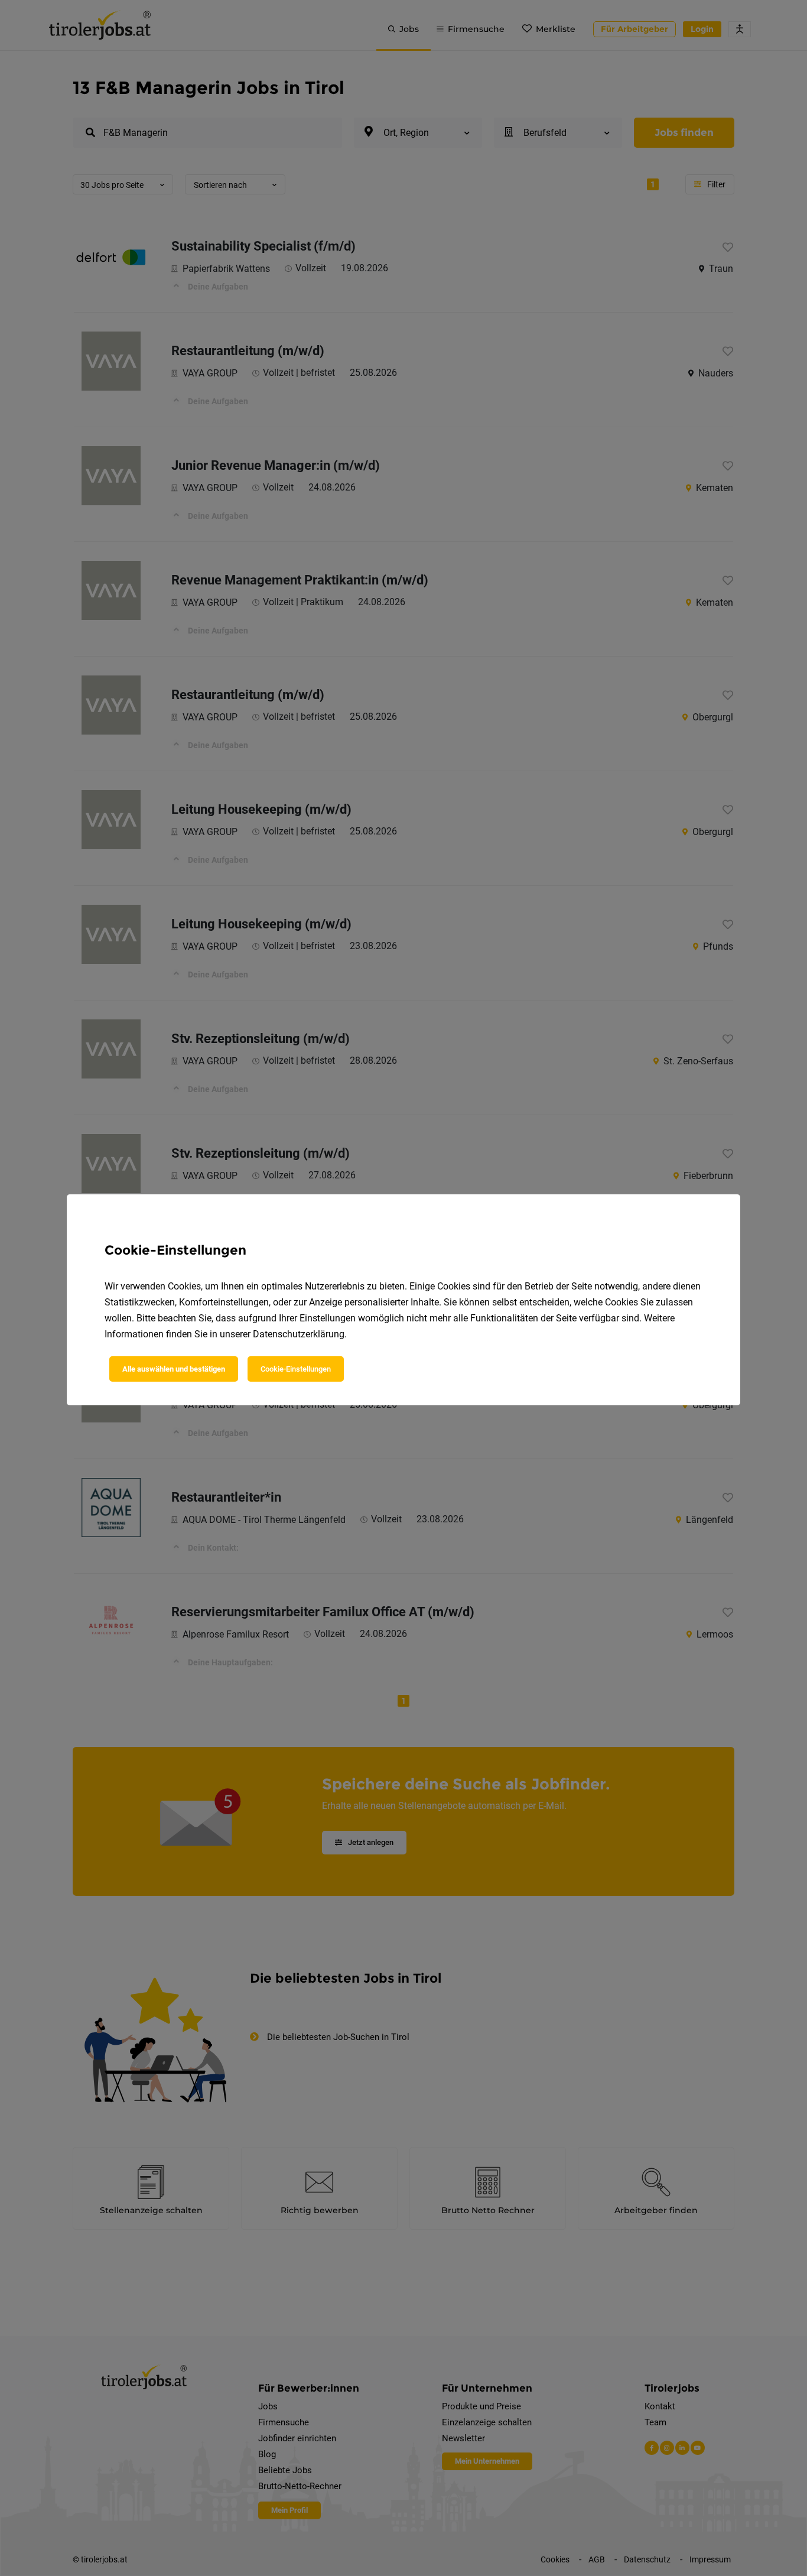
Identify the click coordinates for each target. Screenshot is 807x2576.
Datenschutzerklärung (299, 1334)
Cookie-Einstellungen (296, 1369)
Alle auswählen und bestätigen (174, 1369)
